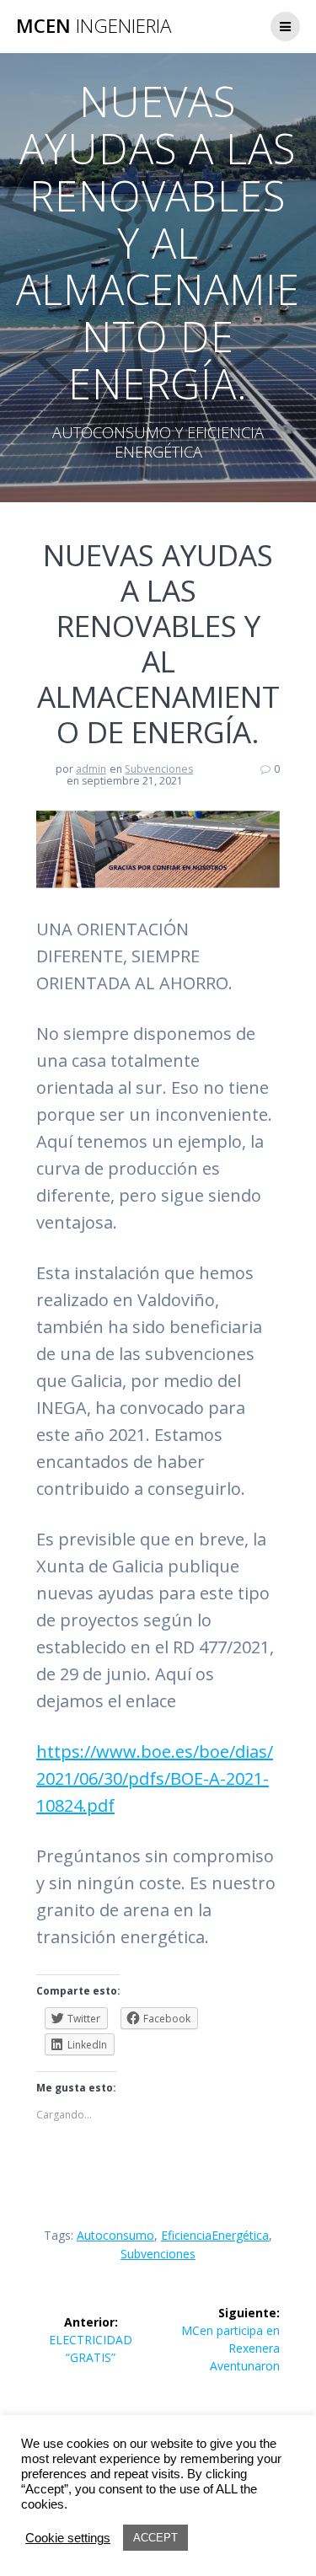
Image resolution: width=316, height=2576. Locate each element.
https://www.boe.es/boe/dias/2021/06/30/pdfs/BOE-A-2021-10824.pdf (155, 1778)
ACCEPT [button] (155, 2538)
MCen (94, 26)
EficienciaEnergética (215, 2235)
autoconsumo (115, 2235)
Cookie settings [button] (68, 2538)
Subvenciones (159, 769)
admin (91, 769)
